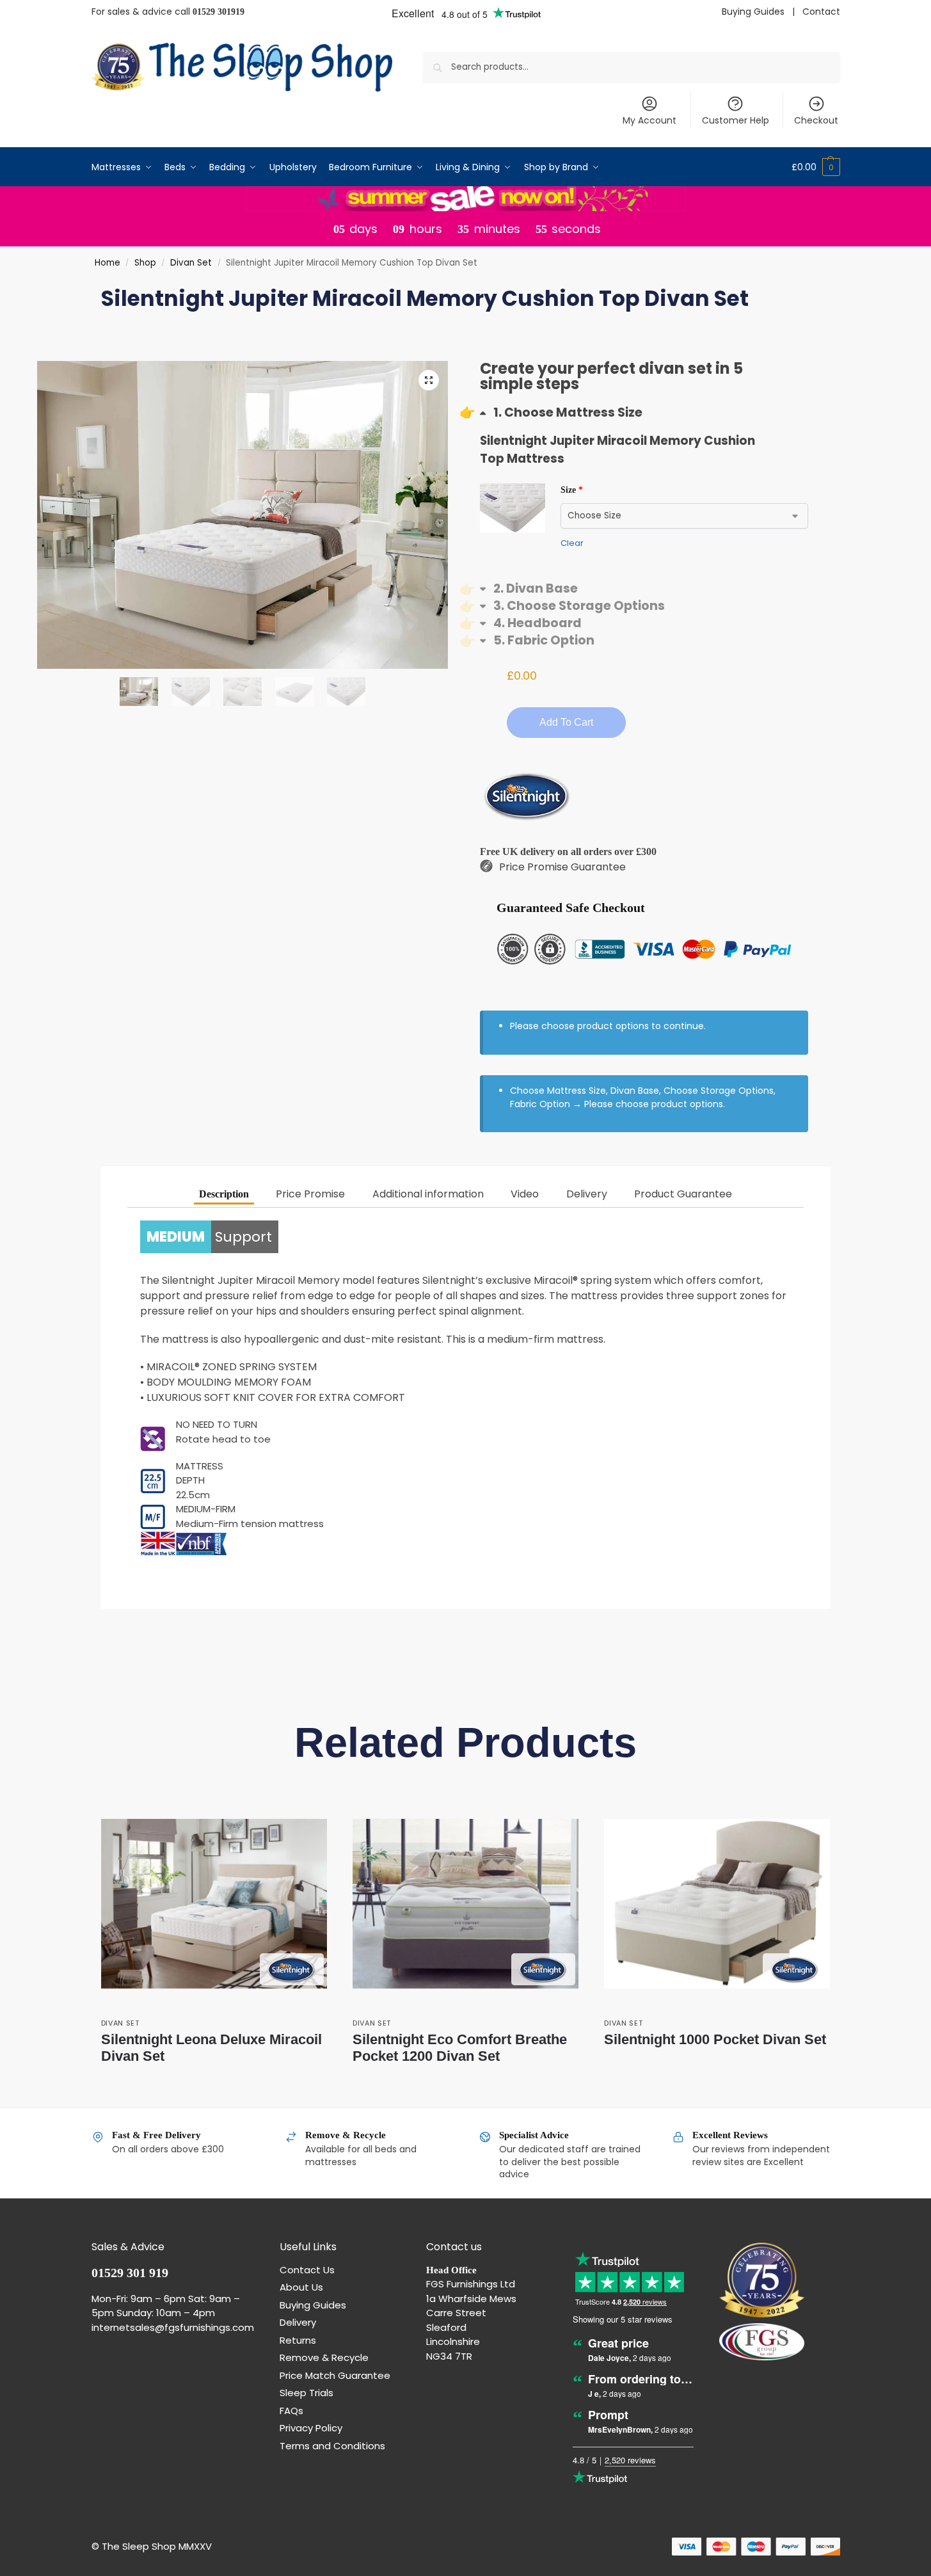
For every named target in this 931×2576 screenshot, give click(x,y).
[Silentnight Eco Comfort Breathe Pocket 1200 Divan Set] (465, 1904)
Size (572, 490)
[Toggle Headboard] (531, 623)
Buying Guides (753, 12)
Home (107, 263)
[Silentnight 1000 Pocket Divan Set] (717, 1904)
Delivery (298, 2322)
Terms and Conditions (332, 2446)
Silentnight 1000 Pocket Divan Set (715, 2039)
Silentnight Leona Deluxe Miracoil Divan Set (211, 2048)
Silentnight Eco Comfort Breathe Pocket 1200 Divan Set (460, 2048)
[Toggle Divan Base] (529, 588)
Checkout (816, 120)
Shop (145, 263)
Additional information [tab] (428, 1194)
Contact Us (307, 2270)
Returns (298, 2340)
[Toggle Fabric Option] (537, 640)
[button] (816, 167)
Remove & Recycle (324, 2357)
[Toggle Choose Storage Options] (572, 606)
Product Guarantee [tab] (683, 1194)
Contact (821, 12)
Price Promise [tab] (310, 1194)
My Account (649, 120)
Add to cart (566, 722)
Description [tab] (224, 1194)
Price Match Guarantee (335, 2375)
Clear (572, 543)
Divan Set (191, 263)
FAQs (291, 2411)
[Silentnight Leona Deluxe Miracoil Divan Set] (214, 1904)
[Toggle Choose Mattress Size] (561, 412)
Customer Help (736, 120)
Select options (214, 2080)
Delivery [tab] (587, 1194)
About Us (301, 2287)
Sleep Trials (306, 2393)
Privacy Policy (311, 2428)
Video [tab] (525, 1194)
